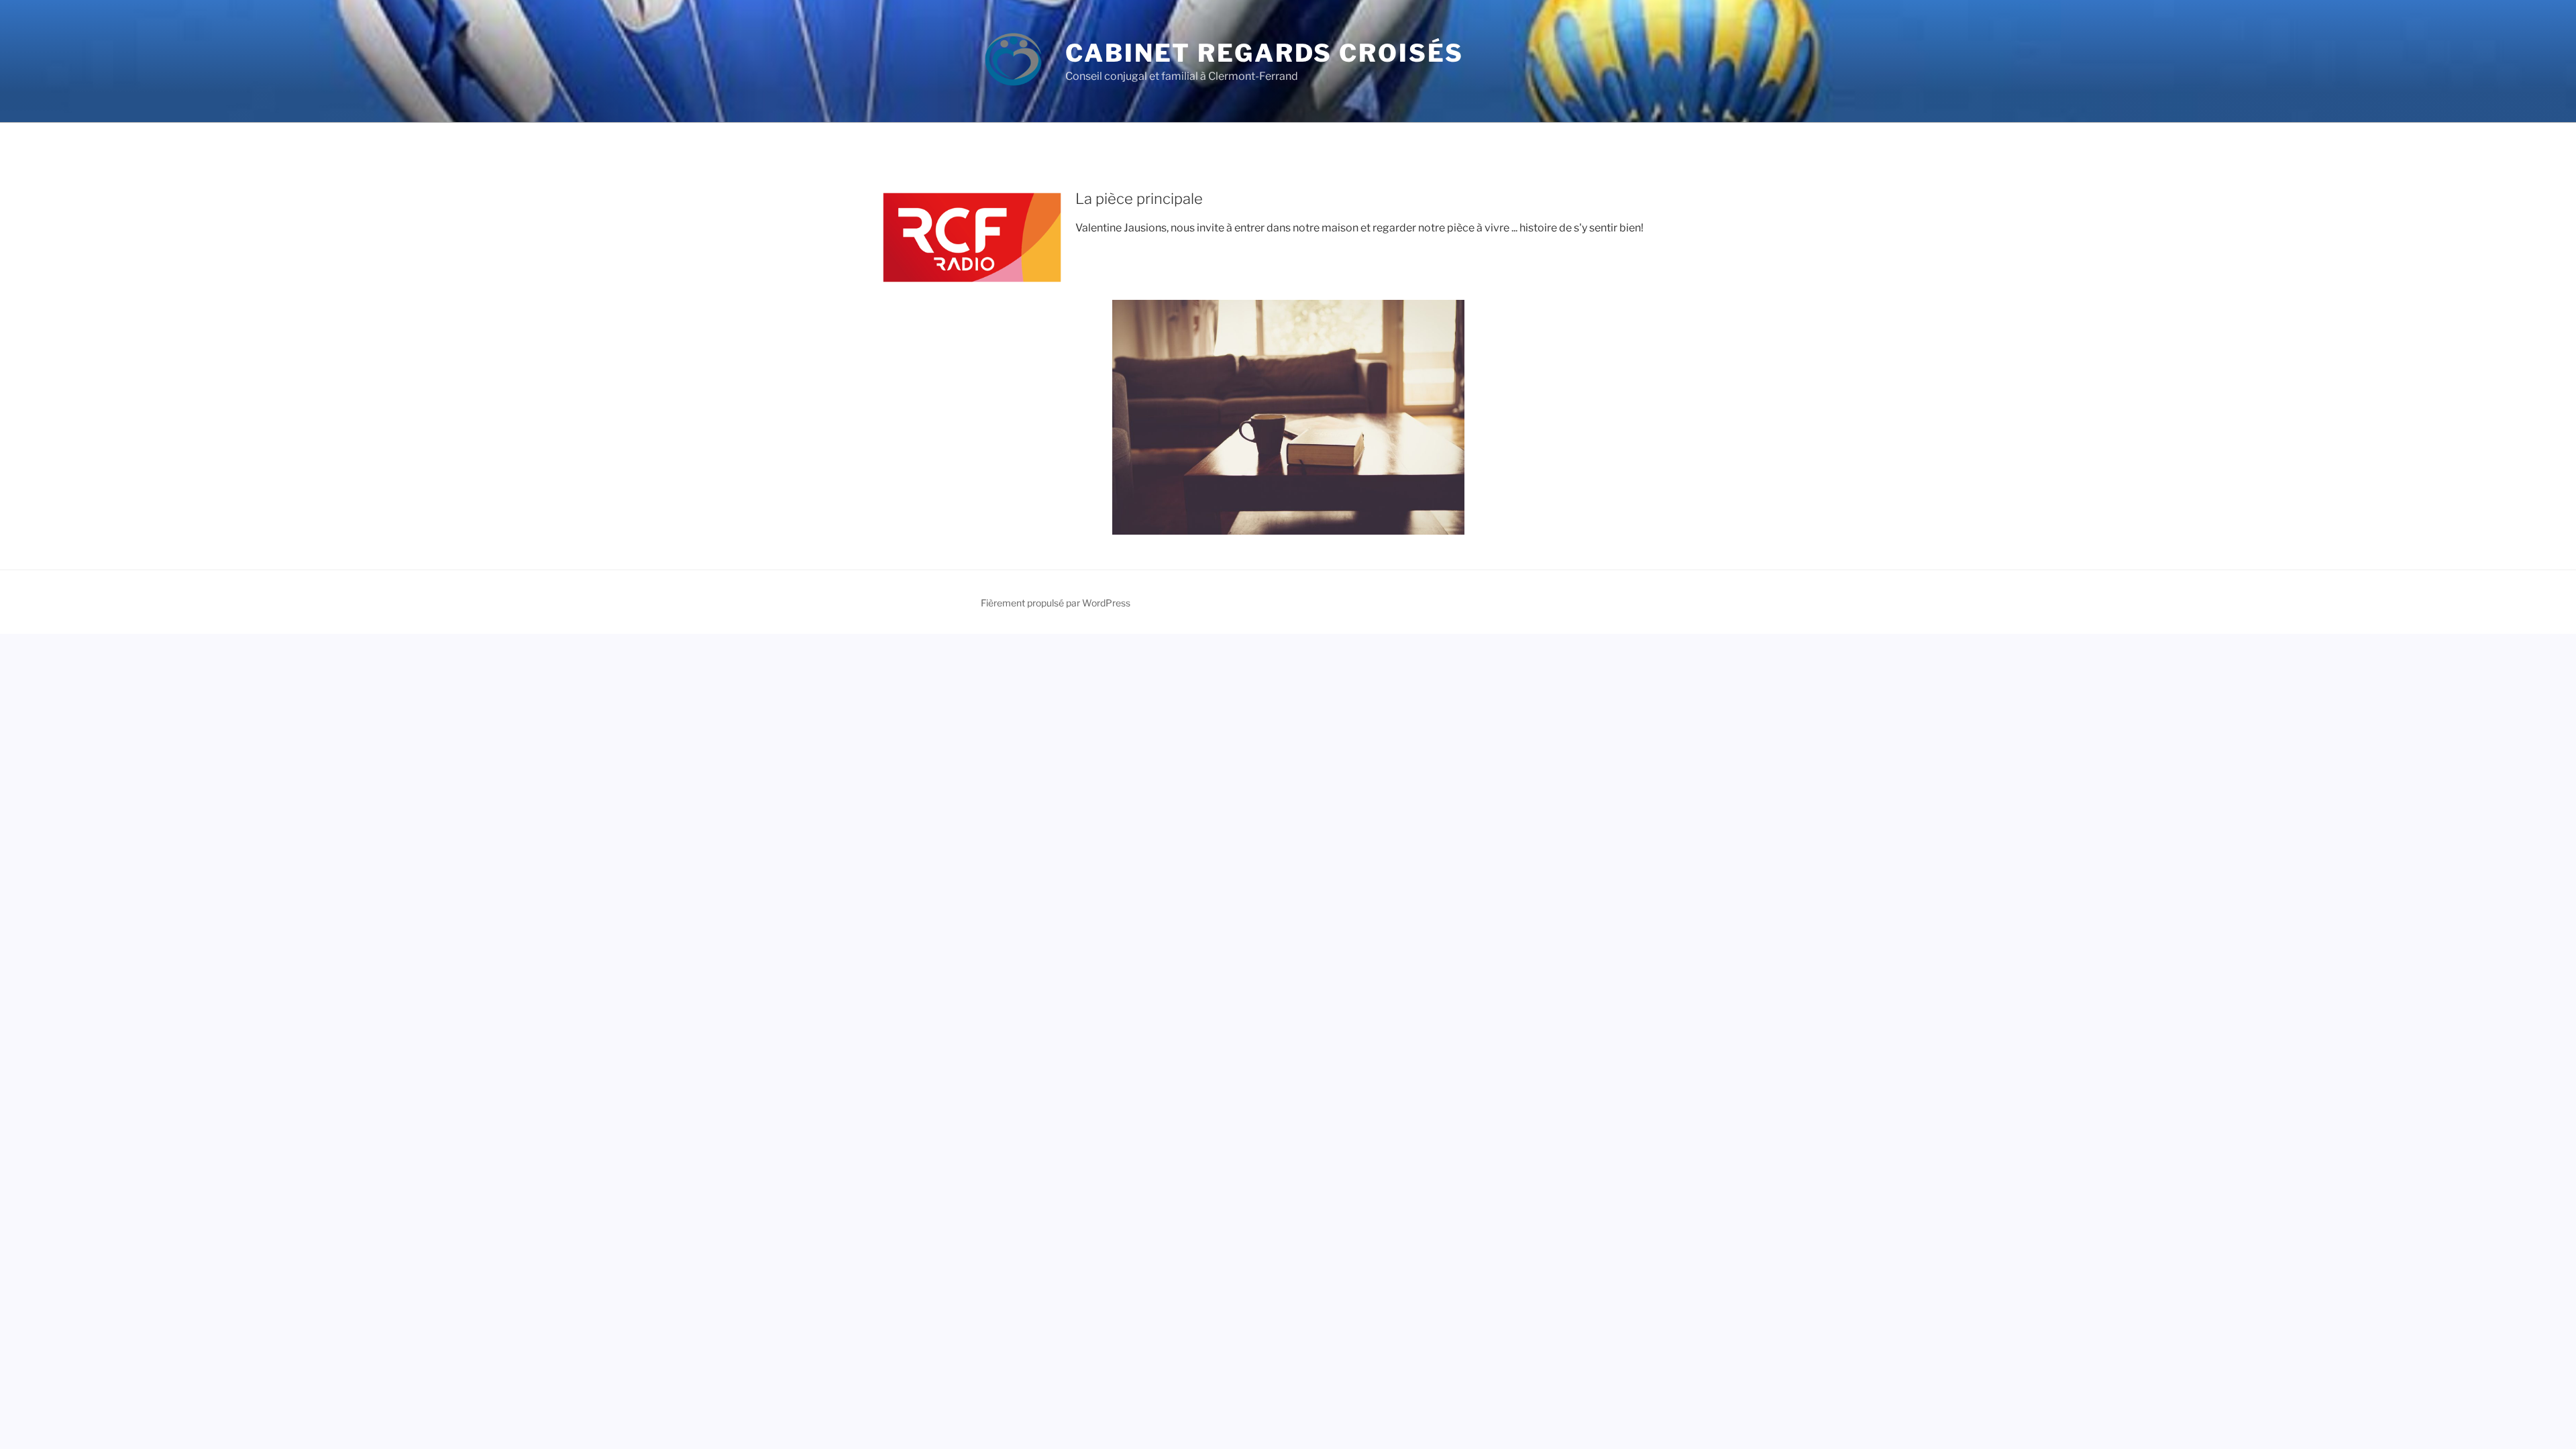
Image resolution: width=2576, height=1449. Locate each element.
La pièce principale (1139, 199)
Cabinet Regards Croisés (1265, 53)
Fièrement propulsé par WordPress (1056, 603)
